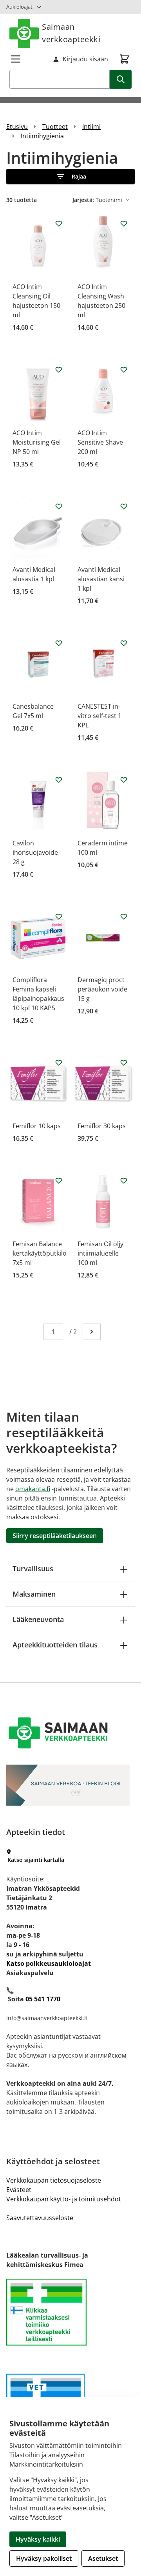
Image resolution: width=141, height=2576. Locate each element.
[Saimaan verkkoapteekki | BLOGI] (70, 1785)
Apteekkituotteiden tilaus (55, 1645)
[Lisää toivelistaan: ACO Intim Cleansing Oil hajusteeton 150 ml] (59, 223)
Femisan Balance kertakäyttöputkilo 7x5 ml (40, 1253)
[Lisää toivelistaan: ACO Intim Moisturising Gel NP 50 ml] (59, 370)
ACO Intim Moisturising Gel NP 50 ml (37, 442)
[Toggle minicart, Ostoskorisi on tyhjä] (125, 59)
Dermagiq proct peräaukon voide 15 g (102, 989)
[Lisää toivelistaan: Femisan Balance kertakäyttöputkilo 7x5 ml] (59, 1181)
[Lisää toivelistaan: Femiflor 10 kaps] (59, 1063)
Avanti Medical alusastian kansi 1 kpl (101, 579)
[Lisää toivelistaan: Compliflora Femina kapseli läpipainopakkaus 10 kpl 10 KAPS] (59, 916)
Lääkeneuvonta (38, 1619)
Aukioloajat (19, 7)
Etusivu (17, 127)
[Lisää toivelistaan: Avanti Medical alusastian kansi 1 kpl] (124, 506)
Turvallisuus (33, 1568)
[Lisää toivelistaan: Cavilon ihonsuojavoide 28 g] (59, 780)
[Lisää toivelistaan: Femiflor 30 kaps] (124, 1063)
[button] (70, 177)
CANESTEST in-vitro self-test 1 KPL (99, 716)
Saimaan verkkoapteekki (71, 33)
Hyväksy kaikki (38, 2539)
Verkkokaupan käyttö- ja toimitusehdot (64, 2199)
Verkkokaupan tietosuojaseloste (54, 2180)
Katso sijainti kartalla (36, 1860)
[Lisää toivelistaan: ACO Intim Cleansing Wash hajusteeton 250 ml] (124, 223)
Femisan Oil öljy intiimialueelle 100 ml (100, 1253)
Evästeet (19, 2190)
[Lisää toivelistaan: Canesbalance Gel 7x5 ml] (59, 643)
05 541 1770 (43, 1999)
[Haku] (121, 79)
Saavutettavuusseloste (40, 2218)
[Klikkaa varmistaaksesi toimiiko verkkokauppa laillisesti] (70, 2312)
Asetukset (103, 2558)
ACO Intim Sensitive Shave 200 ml (100, 442)
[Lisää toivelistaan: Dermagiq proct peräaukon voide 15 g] (124, 916)
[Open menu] (16, 59)
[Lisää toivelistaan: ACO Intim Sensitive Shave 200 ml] (124, 370)
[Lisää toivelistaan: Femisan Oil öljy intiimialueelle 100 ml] (124, 1181)
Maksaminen (34, 1594)
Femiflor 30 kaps (102, 1126)
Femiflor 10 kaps (37, 1126)
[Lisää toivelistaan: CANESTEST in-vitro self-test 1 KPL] (124, 643)
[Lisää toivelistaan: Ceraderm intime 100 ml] (124, 780)
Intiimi (91, 127)
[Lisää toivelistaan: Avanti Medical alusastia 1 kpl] (59, 506)
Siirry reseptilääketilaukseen (55, 1536)
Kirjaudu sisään (85, 59)
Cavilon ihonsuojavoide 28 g (35, 852)
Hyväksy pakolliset (44, 2558)
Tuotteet (55, 127)
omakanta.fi (33, 1489)
